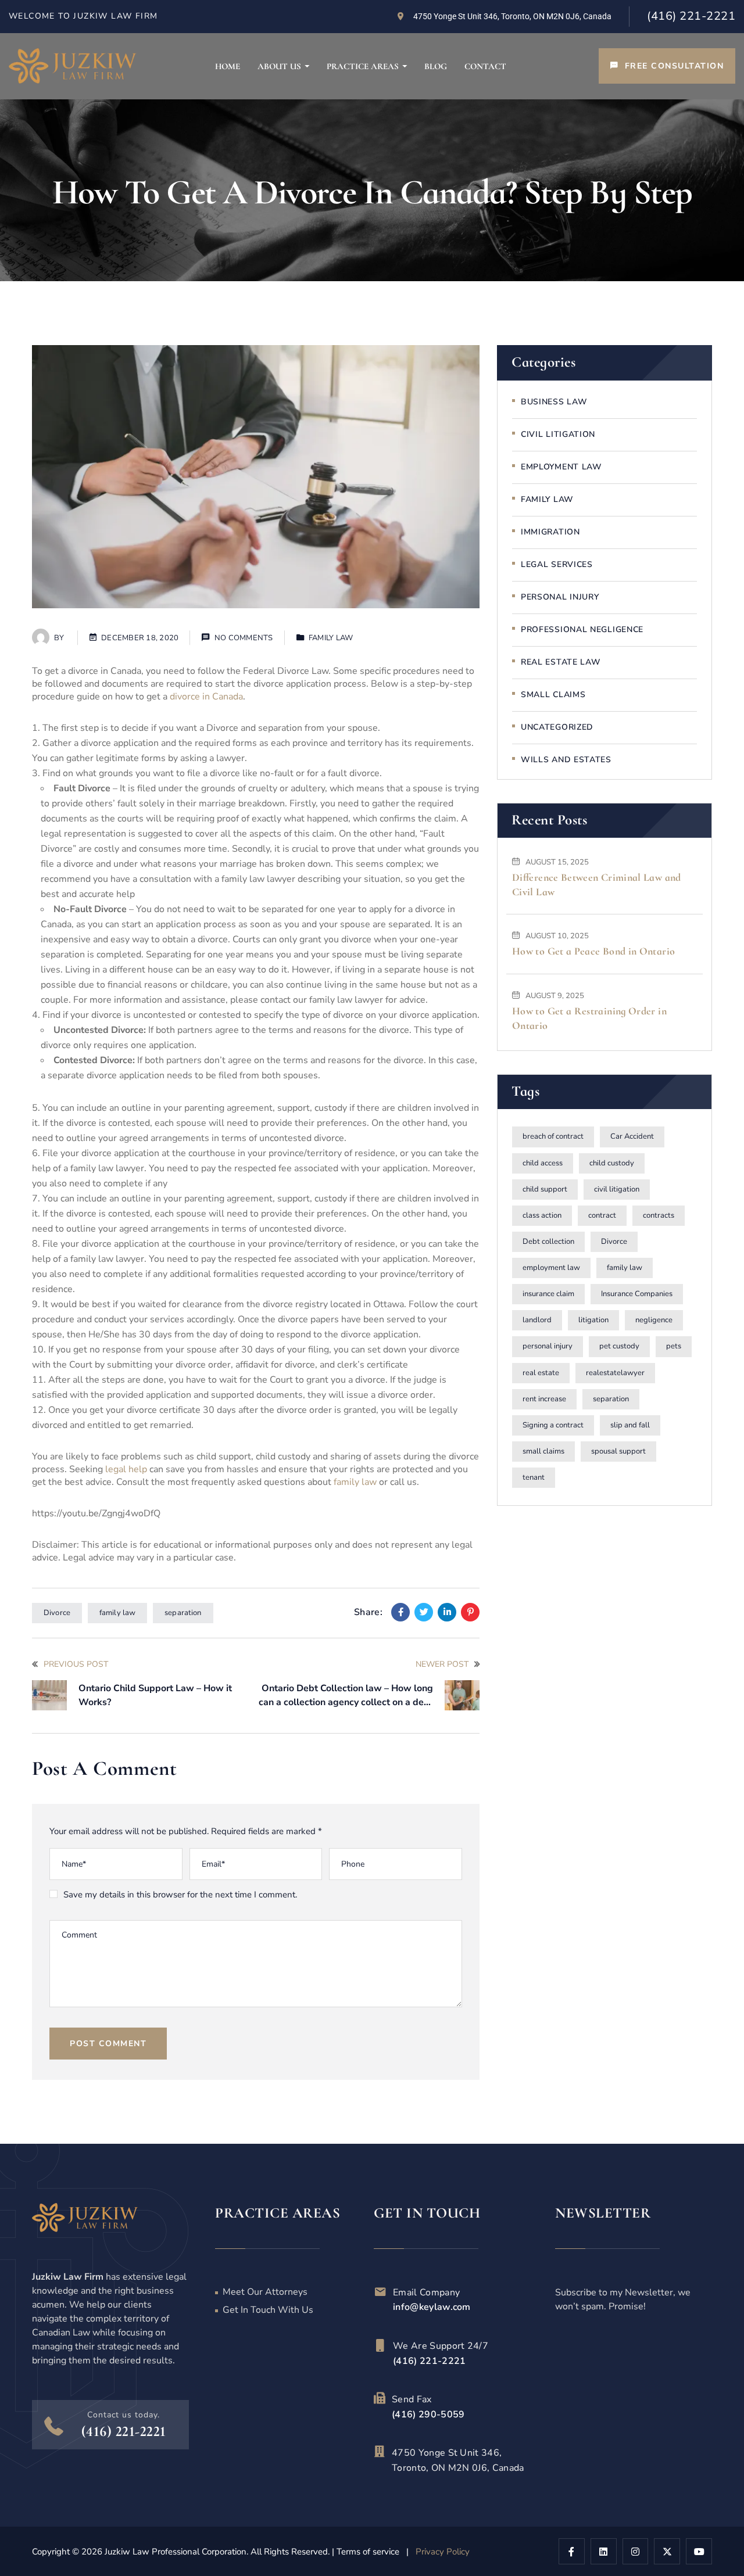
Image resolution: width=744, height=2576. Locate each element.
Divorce (57, 1613)
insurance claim (548, 1294)
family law (355, 1482)
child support (545, 1189)
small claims (543, 1451)
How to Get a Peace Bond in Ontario (593, 952)
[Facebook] (400, 1612)
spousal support (618, 1451)
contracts (659, 1215)
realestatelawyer (615, 1373)
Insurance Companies (637, 1294)
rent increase (544, 1399)
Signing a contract (553, 1425)
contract (602, 1215)
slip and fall (630, 1425)
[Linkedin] (447, 1612)
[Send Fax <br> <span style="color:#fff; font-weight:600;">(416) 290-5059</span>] (380, 2398)
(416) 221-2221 (691, 16)
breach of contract (553, 1137)
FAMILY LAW (331, 638)
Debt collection (548, 1242)
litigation (593, 1321)
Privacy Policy (443, 2552)
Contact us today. (124, 2415)
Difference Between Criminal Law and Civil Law (597, 885)
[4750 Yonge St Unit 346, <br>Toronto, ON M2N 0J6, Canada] (380, 2452)
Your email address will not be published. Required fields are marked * (186, 1831)
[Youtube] (699, 2551)
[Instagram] (636, 2551)
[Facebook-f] (572, 2551)
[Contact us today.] (54, 2426)
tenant (534, 1477)
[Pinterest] (470, 1612)
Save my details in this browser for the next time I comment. (180, 1895)
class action (542, 1215)
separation (183, 1613)
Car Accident (632, 1137)
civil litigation (617, 1189)
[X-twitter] (667, 2551)
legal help (126, 1469)
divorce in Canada (205, 697)
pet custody (619, 1347)
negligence (654, 1321)
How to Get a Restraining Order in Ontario (589, 1018)
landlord (537, 1321)
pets (674, 1347)
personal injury (548, 1347)
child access (543, 1163)
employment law (551, 1268)
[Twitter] (424, 1612)
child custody (612, 1163)
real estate (541, 1373)
